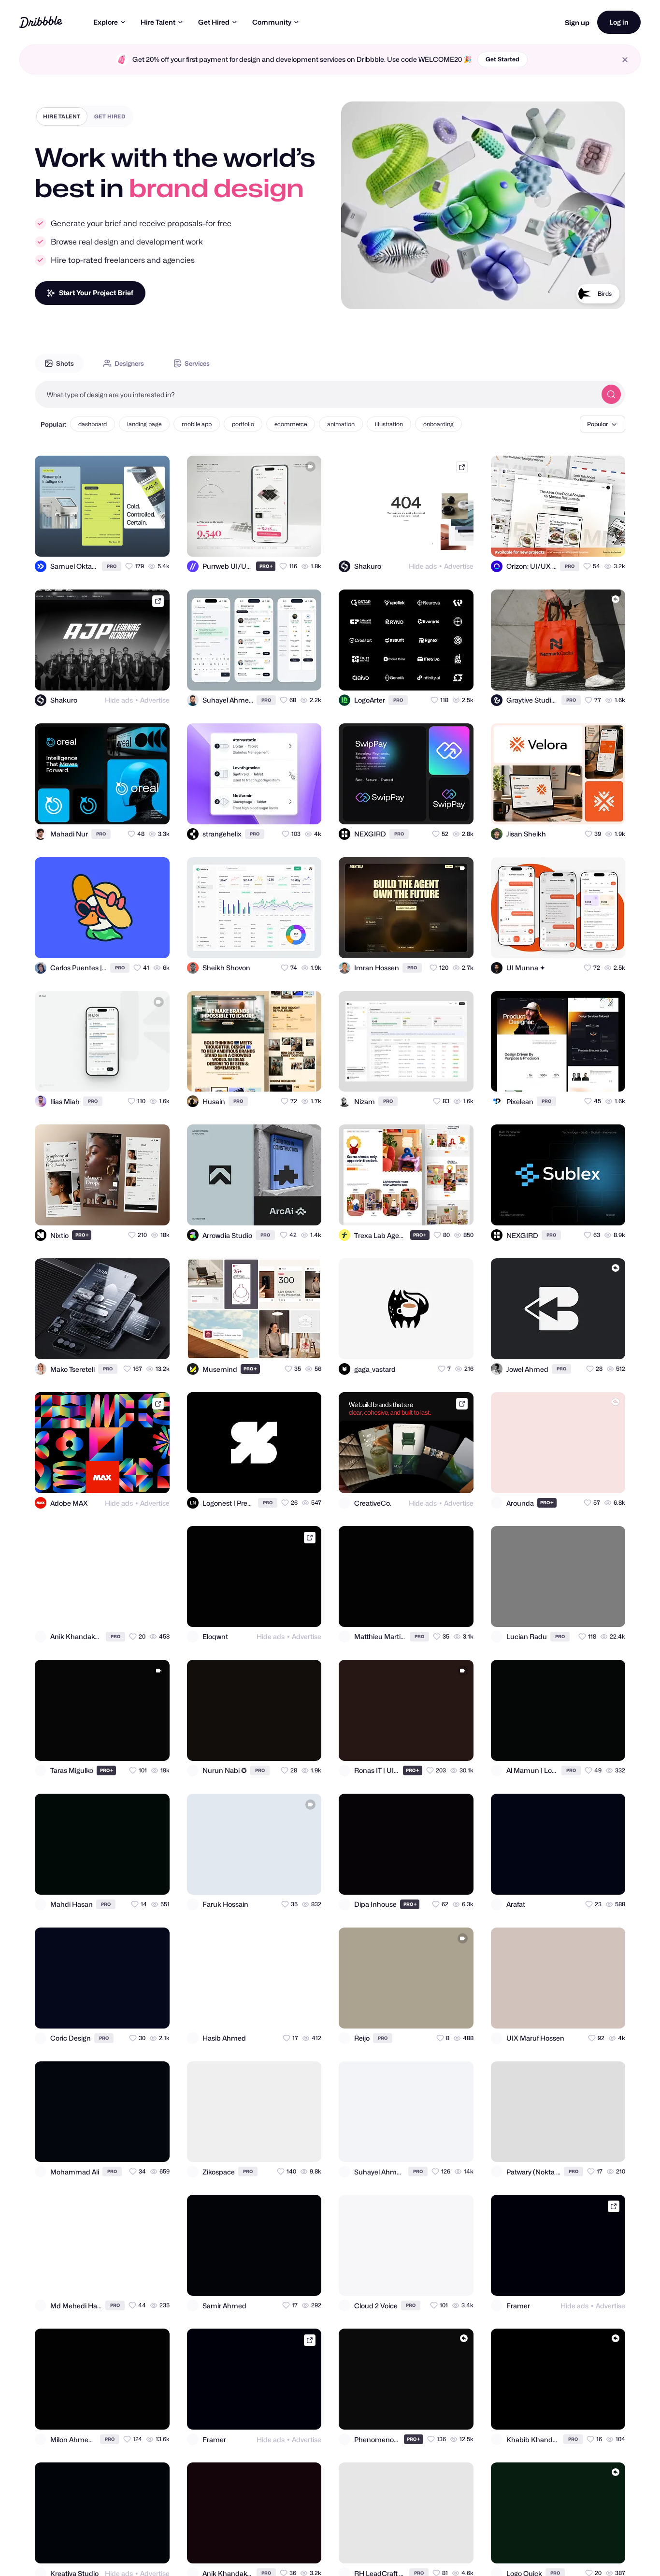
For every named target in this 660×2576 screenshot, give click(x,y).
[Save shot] (134, 541)
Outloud (601, 294)
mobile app (197, 424)
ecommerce (291, 424)
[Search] (611, 394)
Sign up (577, 22)
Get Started (502, 59)
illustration (389, 424)
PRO (112, 566)
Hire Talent (158, 22)
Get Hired (214, 22)
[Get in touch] (267, 541)
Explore (106, 22)
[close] (625, 60)
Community (272, 22)
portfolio (243, 424)
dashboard (93, 424)
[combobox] (316, 394)
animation (341, 424)
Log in (619, 22)
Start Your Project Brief (96, 293)
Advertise (459, 566)
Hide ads (423, 566)
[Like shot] (154, 541)
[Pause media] (358, 294)
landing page (144, 424)
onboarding (438, 424)
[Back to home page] (41, 22)
